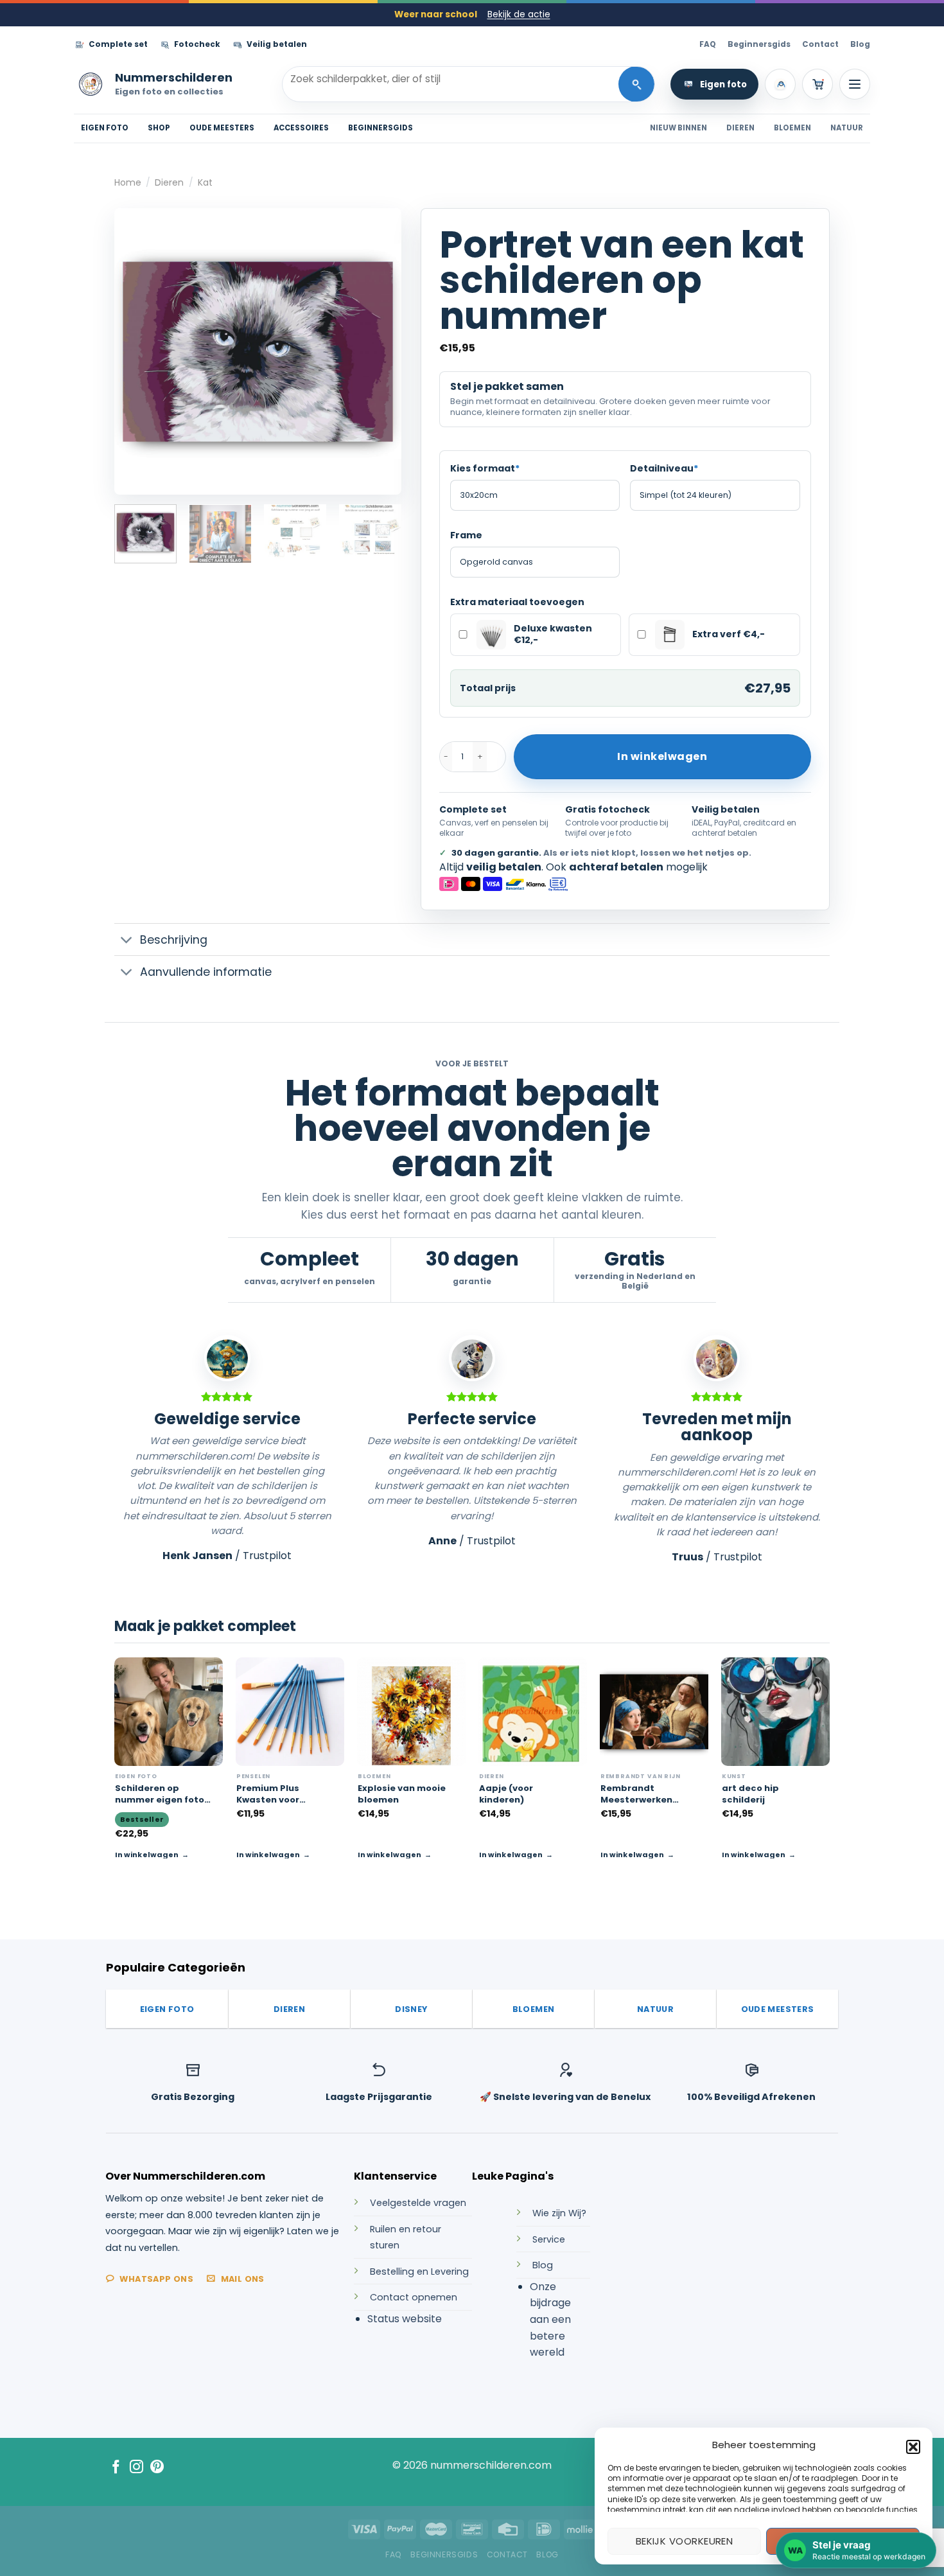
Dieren (740, 128)
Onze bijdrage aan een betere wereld (550, 2319)
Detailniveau (664, 468)
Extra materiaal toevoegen (517, 602)
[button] (913, 2447)
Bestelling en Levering (419, 2272)
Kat (205, 182)
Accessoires (301, 128)
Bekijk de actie (519, 14)
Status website (405, 2319)
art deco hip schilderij (750, 1794)
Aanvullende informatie (206, 972)
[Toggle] (127, 941)
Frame (466, 535)
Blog (860, 44)
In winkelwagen (662, 756)
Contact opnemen (414, 2297)
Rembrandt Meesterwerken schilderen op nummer (636, 1794)
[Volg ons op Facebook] (116, 2468)
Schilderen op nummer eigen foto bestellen (160, 1794)
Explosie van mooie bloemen (402, 1794)
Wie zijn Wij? (559, 2213)
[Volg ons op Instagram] (136, 2468)
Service (549, 2239)
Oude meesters (222, 128)
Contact (820, 44)
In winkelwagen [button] (268, 1855)
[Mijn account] (780, 84)
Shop (159, 128)
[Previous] (136, 351)
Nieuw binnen (678, 128)
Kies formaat (485, 468)
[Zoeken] (636, 84)
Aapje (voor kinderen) (506, 1794)
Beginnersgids (759, 44)
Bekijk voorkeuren (685, 2541)
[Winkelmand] (817, 84)
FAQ (708, 44)
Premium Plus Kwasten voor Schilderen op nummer (268, 1794)
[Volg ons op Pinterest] (157, 2468)
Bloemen (792, 128)
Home (128, 182)
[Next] (380, 351)
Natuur (847, 128)
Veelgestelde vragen (418, 2203)
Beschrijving (174, 940)
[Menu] (855, 84)
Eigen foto (723, 84)
